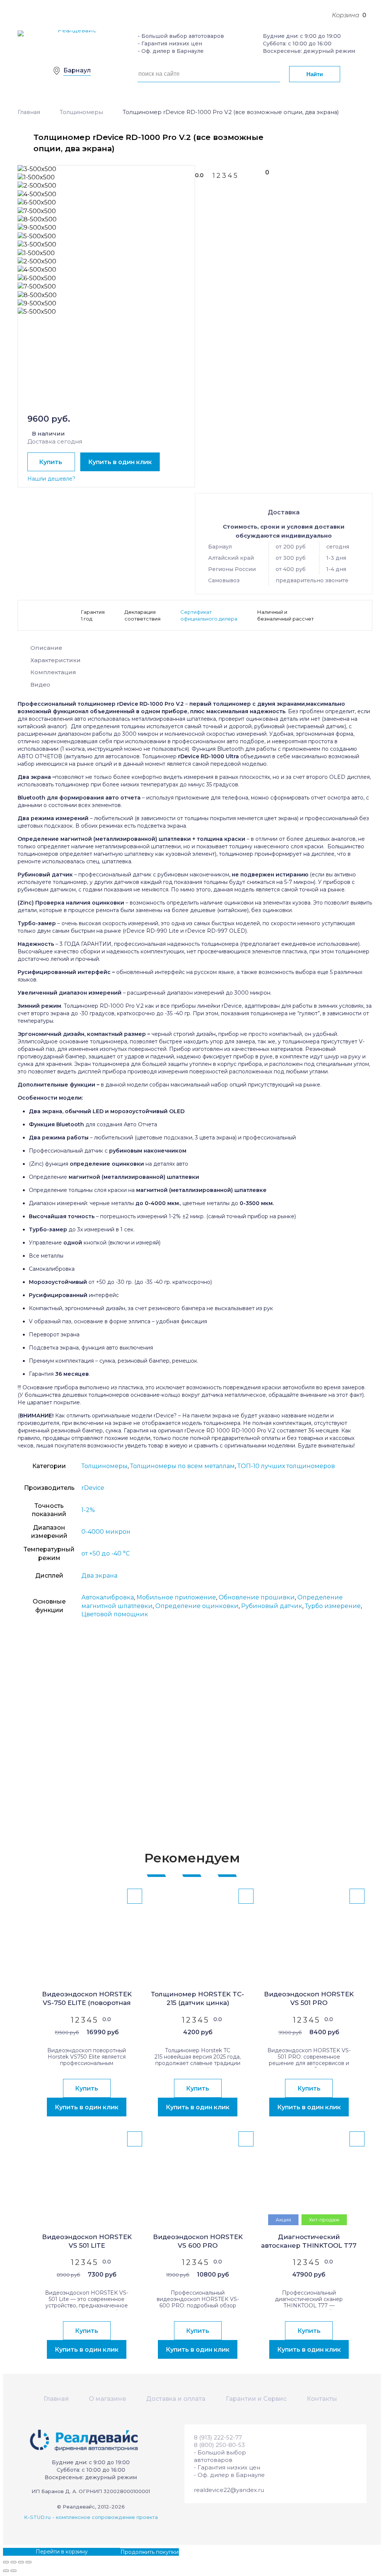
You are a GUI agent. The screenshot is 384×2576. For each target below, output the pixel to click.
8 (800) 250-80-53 (219, 2445)
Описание (46, 648)
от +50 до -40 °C (106, 1553)
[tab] (195, 650)
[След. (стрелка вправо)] (13, 2571)
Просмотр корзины (29, 2552)
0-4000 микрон (106, 1532)
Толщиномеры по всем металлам (182, 1466)
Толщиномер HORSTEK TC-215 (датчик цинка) (198, 1998)
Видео (40, 685)
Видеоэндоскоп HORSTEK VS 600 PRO (198, 2241)
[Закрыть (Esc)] (6, 2562)
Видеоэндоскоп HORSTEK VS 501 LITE (87, 2241)
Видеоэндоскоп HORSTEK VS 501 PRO (309, 1998)
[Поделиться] (13, 2562)
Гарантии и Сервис (256, 2399)
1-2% (88, 1510)
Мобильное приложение (176, 1597)
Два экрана (99, 1576)
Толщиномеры (81, 112)
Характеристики (55, 660)
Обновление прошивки (257, 1597)
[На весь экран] (21, 2562)
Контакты (322, 2399)
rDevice (93, 1488)
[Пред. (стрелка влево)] (6, 2571)
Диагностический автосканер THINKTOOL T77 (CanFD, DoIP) (309, 2242)
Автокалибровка (108, 1597)
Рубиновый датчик (272, 1606)
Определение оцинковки (197, 1606)
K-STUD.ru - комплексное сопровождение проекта (91, 2517)
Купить (51, 462)
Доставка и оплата (176, 2399)
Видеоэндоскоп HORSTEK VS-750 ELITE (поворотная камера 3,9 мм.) (87, 1999)
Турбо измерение (333, 1606)
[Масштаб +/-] (28, 2562)
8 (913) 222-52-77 (218, 2437)
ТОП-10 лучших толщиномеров (286, 1466)
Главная (29, 112)
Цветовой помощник (115, 1614)
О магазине (107, 2399)
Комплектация (53, 672)
